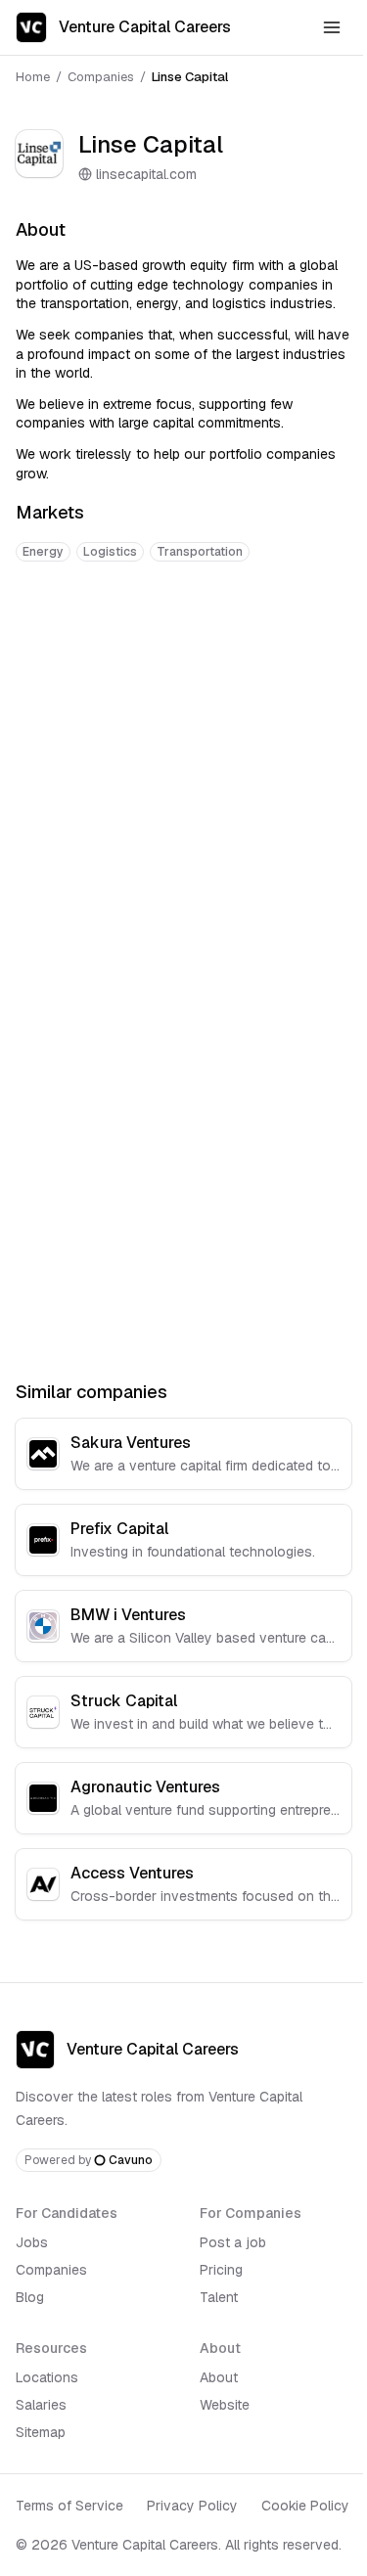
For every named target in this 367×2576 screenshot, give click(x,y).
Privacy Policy (192, 2506)
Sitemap (41, 2432)
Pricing (221, 2270)
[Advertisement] (183, 777)
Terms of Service (69, 2506)
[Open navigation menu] (332, 27)
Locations (47, 2377)
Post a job (233, 2242)
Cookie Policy (305, 2506)
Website (225, 2405)
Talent (219, 2297)
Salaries (41, 2405)
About (219, 2377)
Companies (101, 77)
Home (33, 77)
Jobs (32, 2242)
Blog (30, 2297)
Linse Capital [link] (190, 77)
